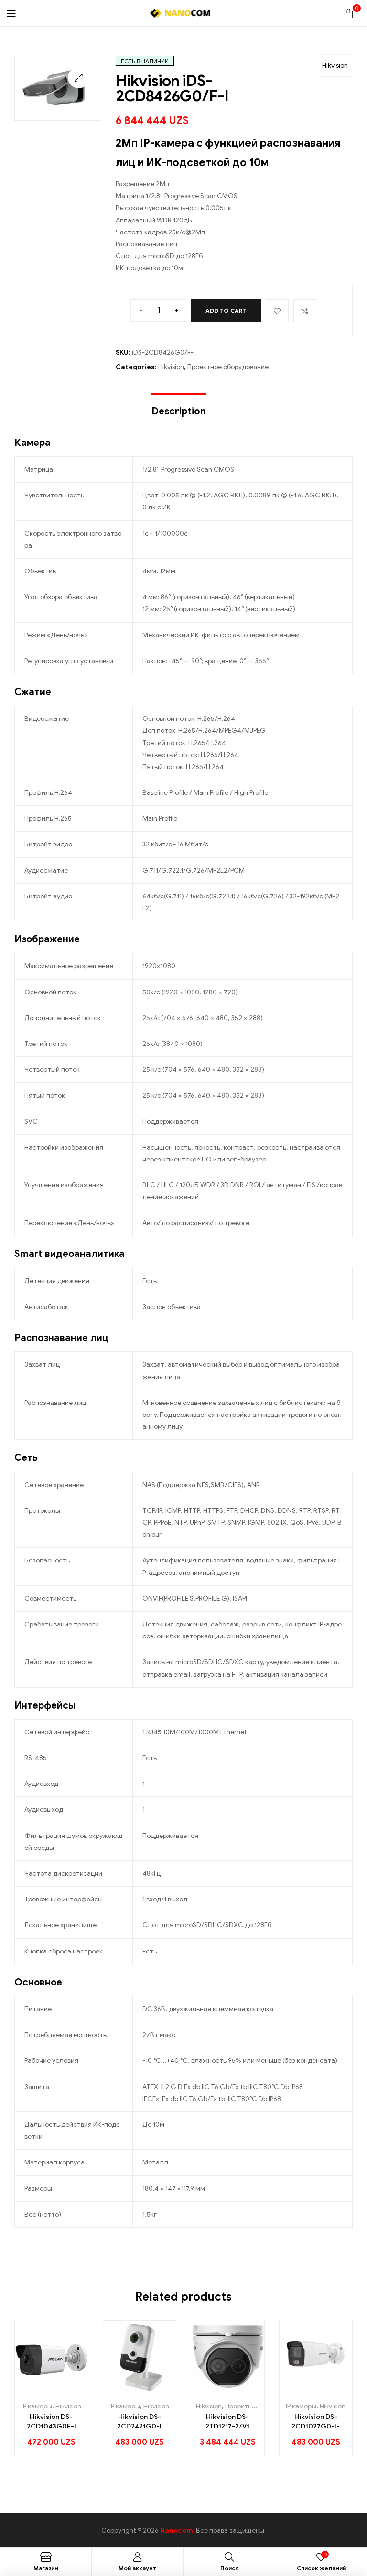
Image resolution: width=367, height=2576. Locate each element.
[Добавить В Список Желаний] (277, 311)
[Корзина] (349, 13)
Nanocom (177, 2530)
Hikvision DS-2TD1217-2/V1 (227, 2422)
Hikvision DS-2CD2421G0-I (139, 2422)
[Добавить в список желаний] (51, 2390)
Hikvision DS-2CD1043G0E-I (51, 2422)
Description (179, 411)
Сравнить (305, 311)
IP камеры (37, 2406)
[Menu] (11, 13)
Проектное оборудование (228, 367)
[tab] (179, 407)
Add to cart (226, 311)
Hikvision (335, 66)
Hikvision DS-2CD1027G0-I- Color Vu (316, 2422)
